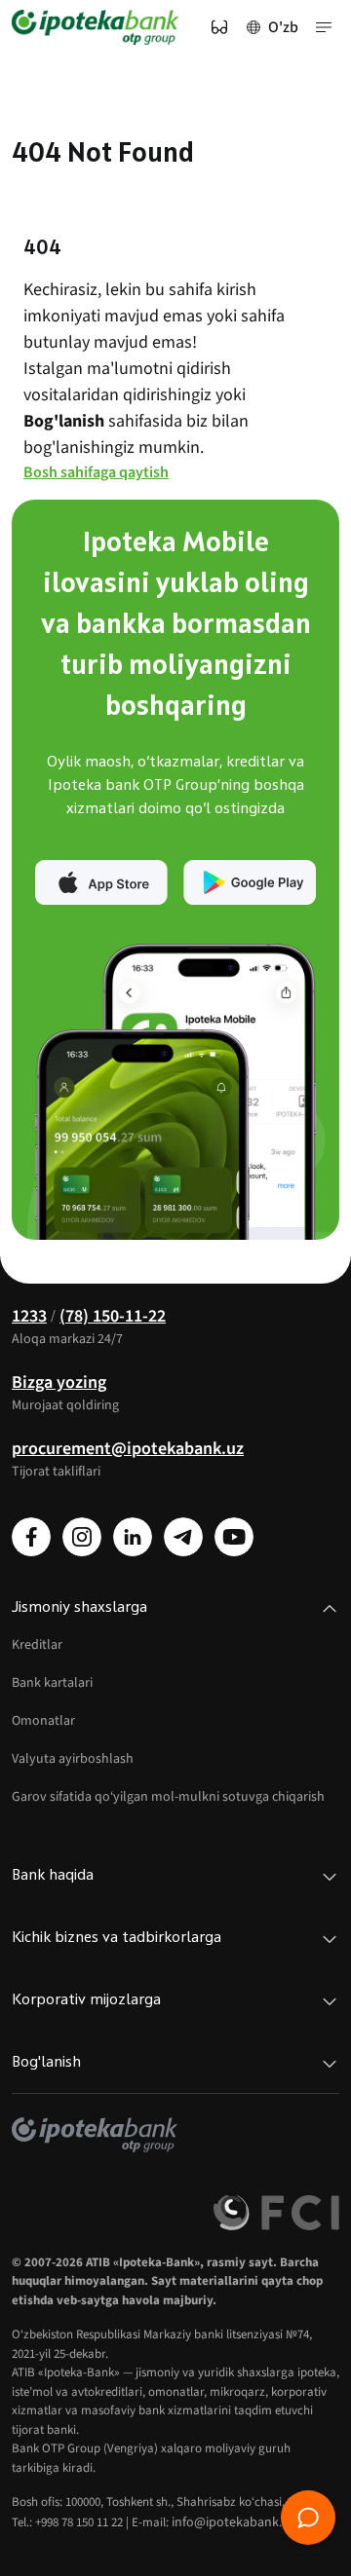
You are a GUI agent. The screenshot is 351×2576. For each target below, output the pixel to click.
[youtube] (234, 1537)
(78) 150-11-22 (113, 1316)
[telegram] (183, 1537)
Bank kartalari (52, 1683)
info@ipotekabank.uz (234, 2522)
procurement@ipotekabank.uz (128, 1449)
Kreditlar (37, 1645)
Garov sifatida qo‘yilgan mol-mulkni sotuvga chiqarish (168, 1797)
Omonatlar (43, 1721)
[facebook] (31, 1537)
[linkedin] (133, 1537)
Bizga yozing (59, 1382)
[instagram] (82, 1537)
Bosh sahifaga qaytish (96, 472)
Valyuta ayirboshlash (73, 1759)
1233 (29, 1316)
